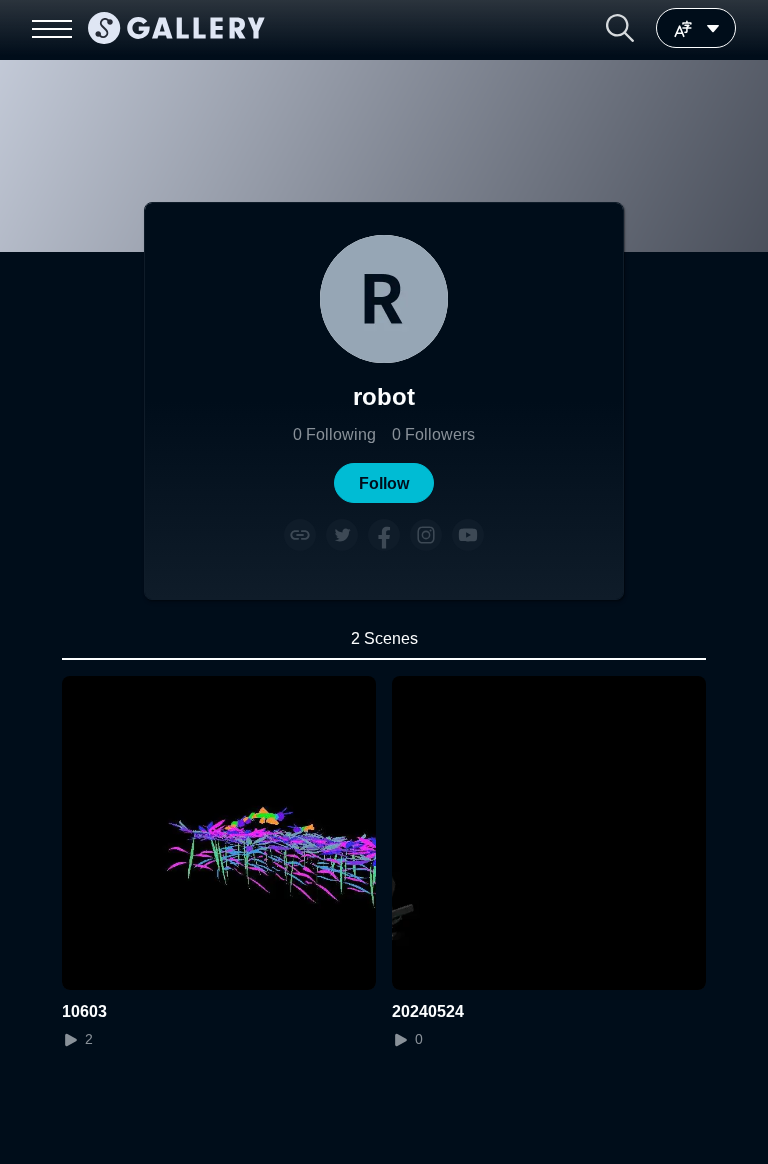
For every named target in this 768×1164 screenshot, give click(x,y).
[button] (620, 28)
